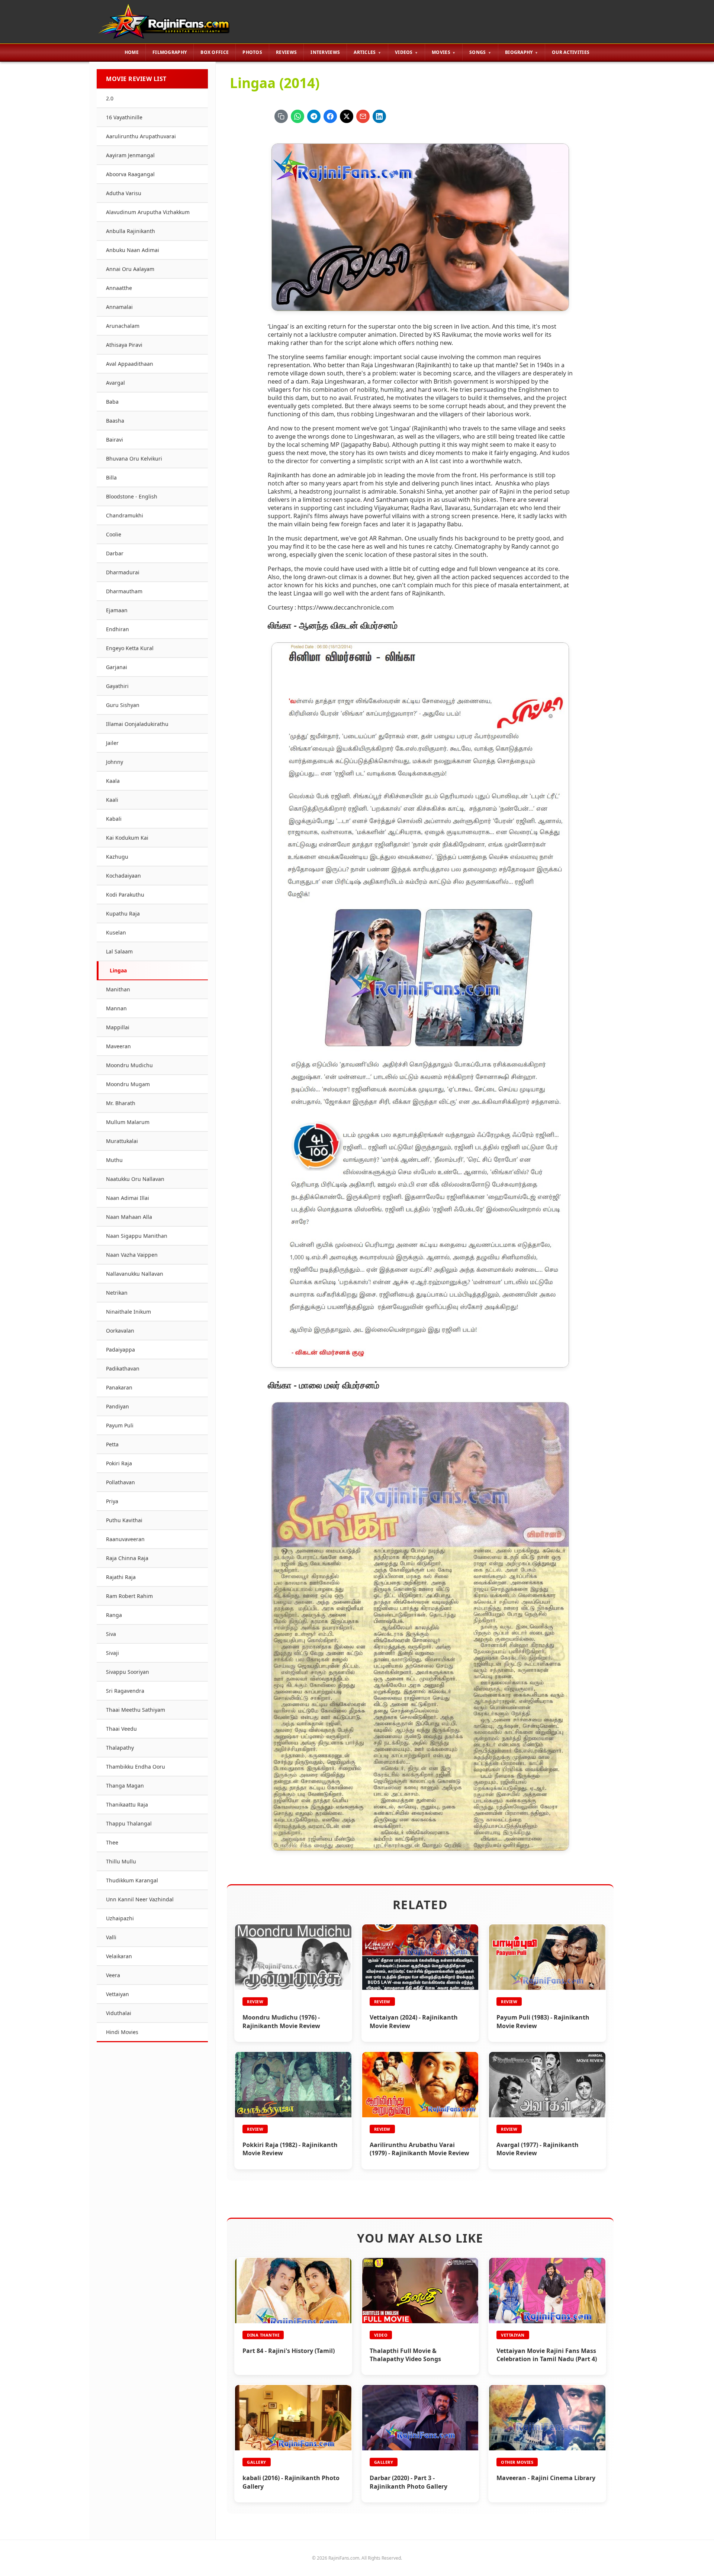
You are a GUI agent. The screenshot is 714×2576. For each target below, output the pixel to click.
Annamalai (119, 307)
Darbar (115, 553)
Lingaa (118, 970)
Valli (111, 1937)
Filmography (170, 52)
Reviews (286, 52)
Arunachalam (123, 326)
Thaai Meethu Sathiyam (136, 1710)
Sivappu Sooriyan (128, 1672)
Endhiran (118, 629)
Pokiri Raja (119, 1463)
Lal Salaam (119, 951)
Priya (112, 1501)
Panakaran (119, 1387)
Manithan (118, 989)
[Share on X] (347, 116)
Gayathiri (117, 686)
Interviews (325, 52)
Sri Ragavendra (125, 1691)
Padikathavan (123, 1368)
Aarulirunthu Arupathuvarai (141, 136)
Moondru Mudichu (129, 1065)
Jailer (112, 743)
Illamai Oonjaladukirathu (137, 724)
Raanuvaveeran (125, 1539)
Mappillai (118, 1027)
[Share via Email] (363, 116)
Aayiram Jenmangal (130, 155)
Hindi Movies (122, 2032)
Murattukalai (122, 1141)
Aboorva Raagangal (130, 174)
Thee (112, 1842)
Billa (111, 477)
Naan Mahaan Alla (129, 1217)
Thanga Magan (125, 1786)
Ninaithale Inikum (128, 1312)
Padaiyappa (120, 1350)
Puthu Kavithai (124, 1520)
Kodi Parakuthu (125, 895)
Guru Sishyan (123, 705)
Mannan (116, 1008)
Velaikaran (119, 1956)
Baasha (115, 421)
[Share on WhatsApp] (297, 116)
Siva (111, 1634)
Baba (112, 402)
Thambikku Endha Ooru (136, 1767)
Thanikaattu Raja (127, 1805)
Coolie (114, 534)
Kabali (114, 819)
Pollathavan (120, 1482)
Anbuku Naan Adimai (133, 250)
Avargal (115, 383)
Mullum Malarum (128, 1122)
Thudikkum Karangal (132, 1880)
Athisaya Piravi (124, 345)
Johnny (115, 762)
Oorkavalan (120, 1331)
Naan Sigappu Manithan (137, 1236)
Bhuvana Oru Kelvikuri (134, 459)
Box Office (215, 52)
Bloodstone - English (132, 496)
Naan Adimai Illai (128, 1198)
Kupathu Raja (123, 913)
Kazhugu (117, 857)
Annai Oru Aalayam (130, 269)
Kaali (112, 800)
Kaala (113, 781)
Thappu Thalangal (129, 1823)
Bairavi (115, 440)
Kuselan (116, 932)
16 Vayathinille (124, 117)
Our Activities (571, 52)
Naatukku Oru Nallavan (135, 1179)
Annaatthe (119, 288)
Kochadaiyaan (123, 876)
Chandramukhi (125, 515)
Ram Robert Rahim (129, 1596)
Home (132, 52)
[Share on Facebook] (330, 116)
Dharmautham (124, 591)
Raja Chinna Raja (127, 1558)
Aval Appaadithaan (130, 364)
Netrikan (117, 1293)
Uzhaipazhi (120, 1918)
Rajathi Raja (121, 1577)
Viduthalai (119, 2013)
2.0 (110, 98)
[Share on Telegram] (314, 116)
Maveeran (118, 1046)
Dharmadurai (123, 572)
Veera (113, 1975)
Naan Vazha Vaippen (132, 1255)
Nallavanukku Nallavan (135, 1274)
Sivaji (112, 1653)
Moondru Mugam (128, 1084)
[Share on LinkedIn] (379, 116)
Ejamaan (117, 610)
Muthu (114, 1160)
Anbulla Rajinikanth (131, 231)
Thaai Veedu (121, 1729)
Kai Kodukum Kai (127, 838)
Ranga (114, 1615)
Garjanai (117, 667)
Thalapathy (120, 1748)
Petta (112, 1444)
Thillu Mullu (121, 1861)
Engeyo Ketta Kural (130, 648)
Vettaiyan (118, 1994)
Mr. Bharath (121, 1103)
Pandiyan (118, 1406)
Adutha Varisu (124, 193)
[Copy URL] (281, 116)
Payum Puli (120, 1425)
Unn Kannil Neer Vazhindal (140, 1899)
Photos (252, 52)
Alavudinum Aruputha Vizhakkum (148, 212)
